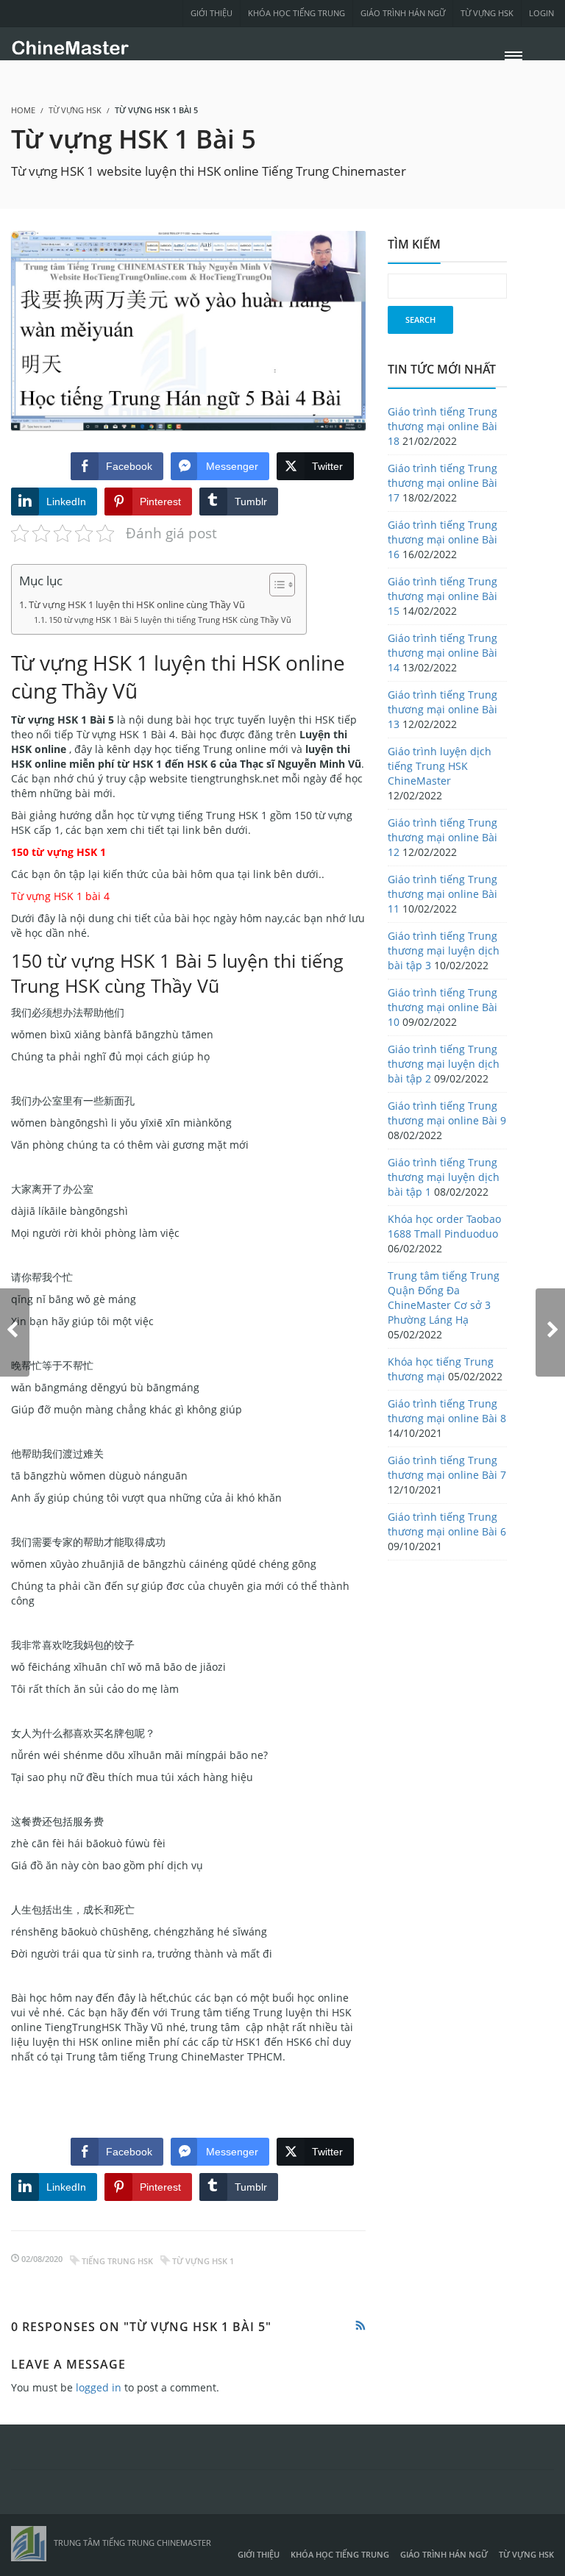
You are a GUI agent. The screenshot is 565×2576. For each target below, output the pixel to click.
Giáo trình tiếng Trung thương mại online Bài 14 (443, 653)
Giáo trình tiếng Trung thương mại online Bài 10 (443, 1007)
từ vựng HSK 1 (203, 2261)
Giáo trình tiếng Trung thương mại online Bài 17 (443, 483)
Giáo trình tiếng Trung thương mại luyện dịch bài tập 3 (444, 950)
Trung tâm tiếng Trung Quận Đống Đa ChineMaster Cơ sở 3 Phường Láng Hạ (444, 1298)
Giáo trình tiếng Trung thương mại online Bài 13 (443, 709)
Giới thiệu (212, 13)
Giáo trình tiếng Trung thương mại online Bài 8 (447, 1411)
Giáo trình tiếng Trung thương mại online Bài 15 (443, 596)
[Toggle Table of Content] (275, 585)
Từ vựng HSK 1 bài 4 (60, 896)
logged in (99, 2387)
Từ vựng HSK (487, 13)
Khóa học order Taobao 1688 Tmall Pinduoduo (444, 1226)
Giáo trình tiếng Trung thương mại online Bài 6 (447, 1524)
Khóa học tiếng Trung (296, 13)
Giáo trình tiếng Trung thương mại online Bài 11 (443, 894)
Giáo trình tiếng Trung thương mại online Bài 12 (443, 837)
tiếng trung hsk (117, 2261)
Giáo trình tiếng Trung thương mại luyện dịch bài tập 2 (444, 1064)
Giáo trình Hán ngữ (403, 13)
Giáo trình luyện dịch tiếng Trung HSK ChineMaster (440, 766)
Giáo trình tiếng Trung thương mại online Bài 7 (447, 1467)
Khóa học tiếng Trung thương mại (441, 1369)
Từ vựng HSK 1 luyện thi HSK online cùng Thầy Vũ (137, 605)
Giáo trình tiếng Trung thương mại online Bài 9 (447, 1113)
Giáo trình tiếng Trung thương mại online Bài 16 (443, 539)
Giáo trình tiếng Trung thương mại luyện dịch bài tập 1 (444, 1177)
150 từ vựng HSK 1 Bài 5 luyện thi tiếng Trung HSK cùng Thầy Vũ (170, 620)
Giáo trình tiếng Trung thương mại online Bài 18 (443, 426)
